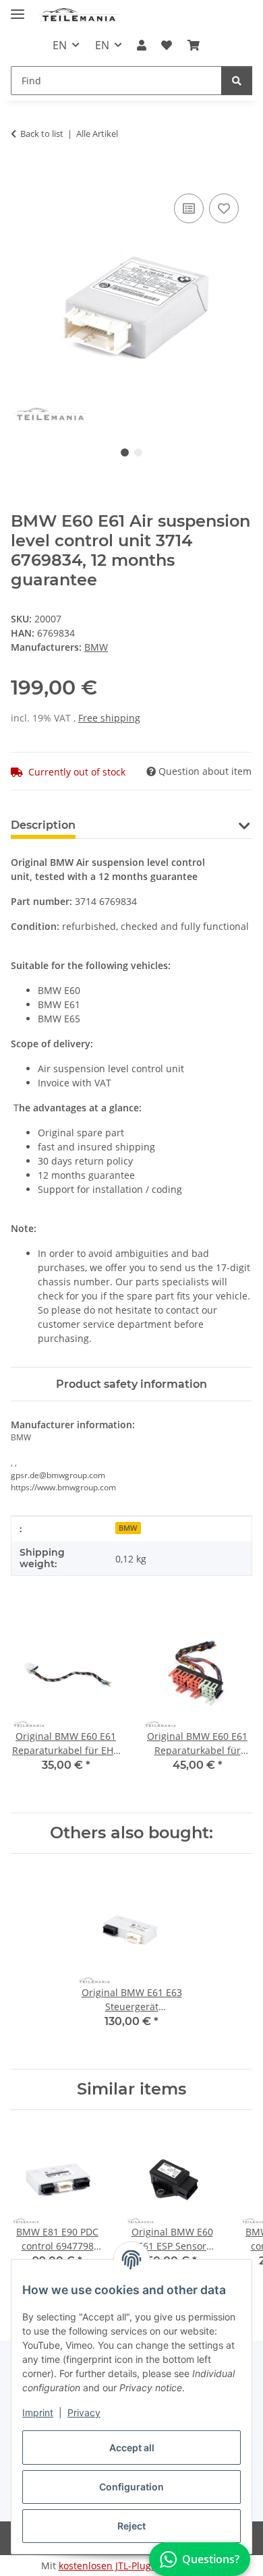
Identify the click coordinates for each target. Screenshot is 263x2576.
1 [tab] (125, 452)
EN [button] (60, 45)
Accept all (132, 2448)
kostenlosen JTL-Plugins (112, 2566)
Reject (131, 2526)
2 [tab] (138, 452)
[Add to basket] (22, 175)
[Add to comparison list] (189, 208)
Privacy (84, 2412)
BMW (128, 1528)
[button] (142, 45)
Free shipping (109, 718)
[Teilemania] (79, 15)
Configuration (131, 2487)
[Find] (237, 81)
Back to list (42, 134)
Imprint (38, 2412)
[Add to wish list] (224, 208)
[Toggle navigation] (18, 8)
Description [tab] (43, 825)
